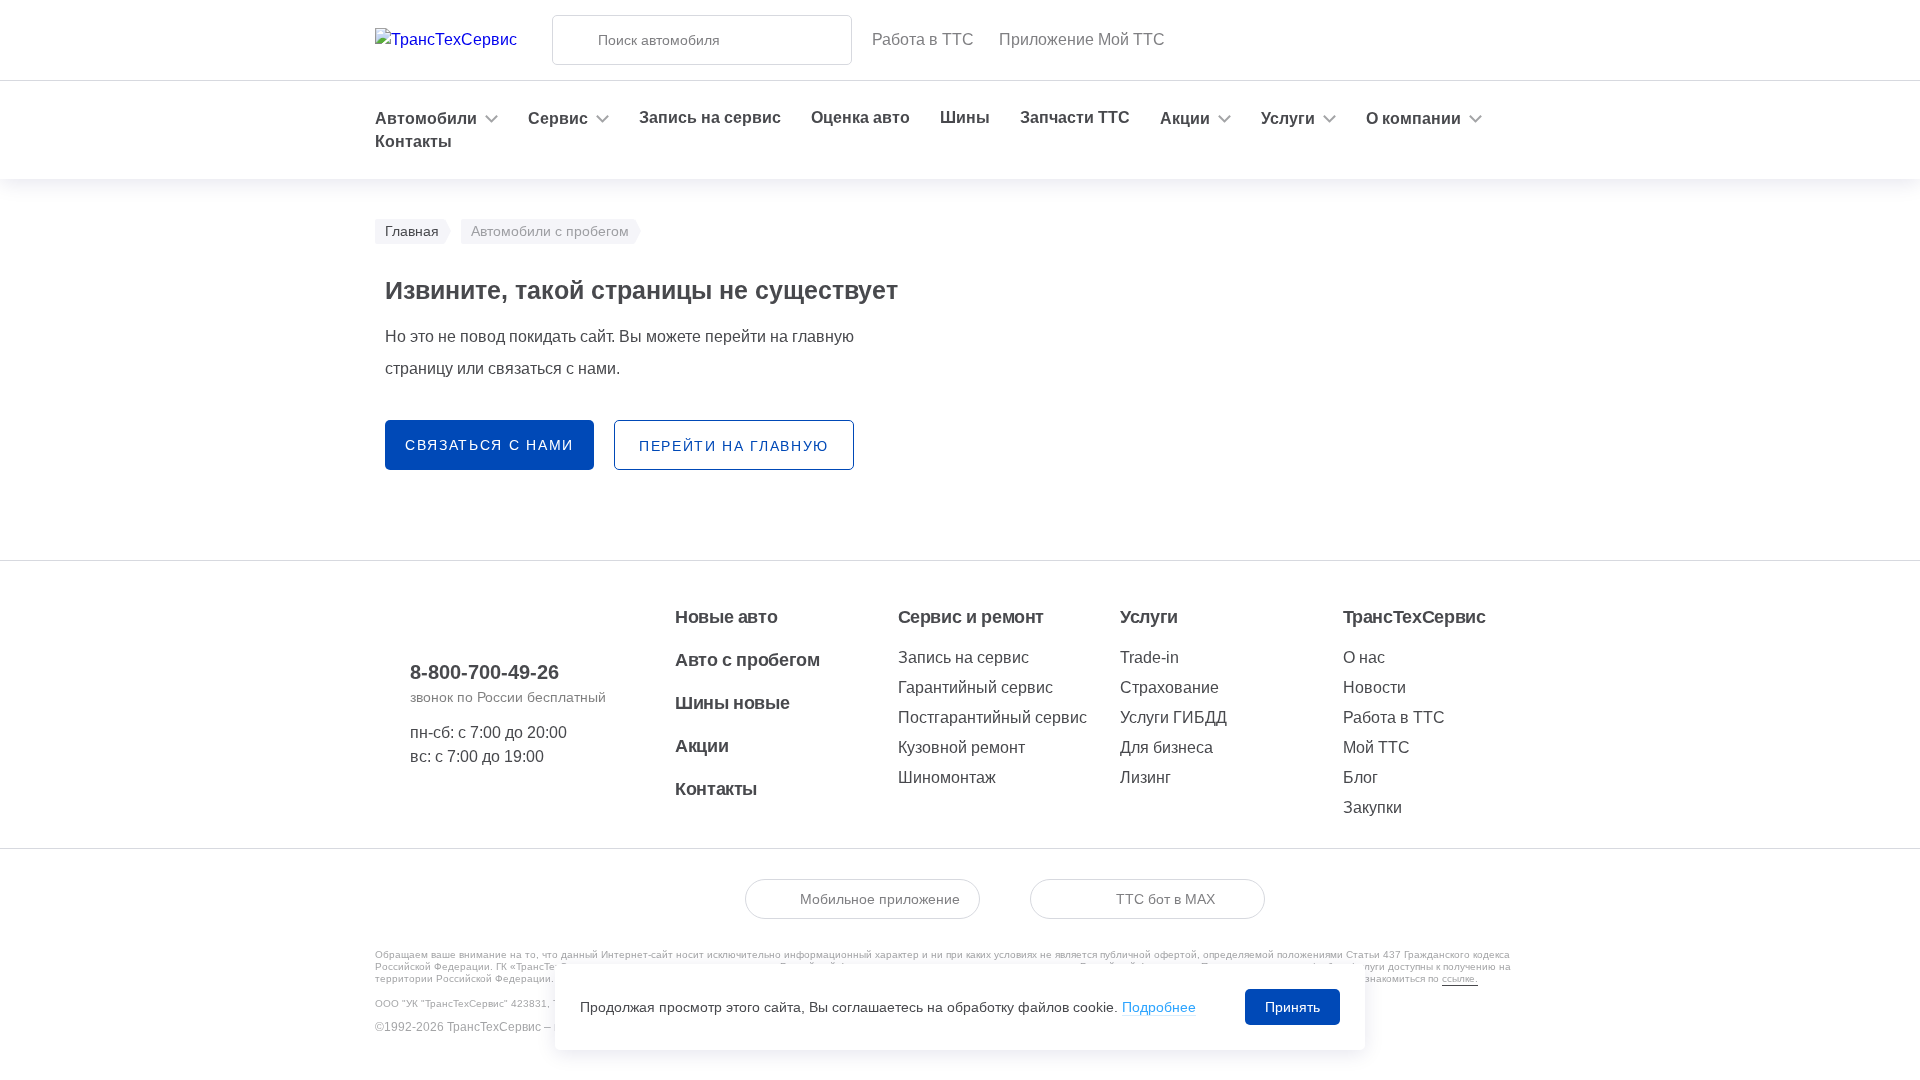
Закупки (1372, 807)
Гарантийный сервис (975, 687)
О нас (1364, 657)
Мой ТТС (1376, 747)
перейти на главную (734, 446)
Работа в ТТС (923, 39)
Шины (965, 117)
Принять (1292, 1007)
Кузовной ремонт (961, 747)
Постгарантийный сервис (992, 717)
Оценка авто (860, 117)
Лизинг (1145, 777)
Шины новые (732, 703)
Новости (1374, 687)
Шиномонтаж (947, 777)
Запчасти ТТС (1075, 117)
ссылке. (1460, 978)
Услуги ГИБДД (1173, 717)
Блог (1360, 777)
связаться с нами (489, 445)
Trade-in (1149, 657)
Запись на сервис (710, 117)
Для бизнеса (1166, 747)
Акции (701, 746)
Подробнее (1159, 1007)
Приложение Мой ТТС (1082, 39)
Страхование (1169, 687)
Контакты (413, 141)
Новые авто (726, 617)
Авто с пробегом (747, 660)
